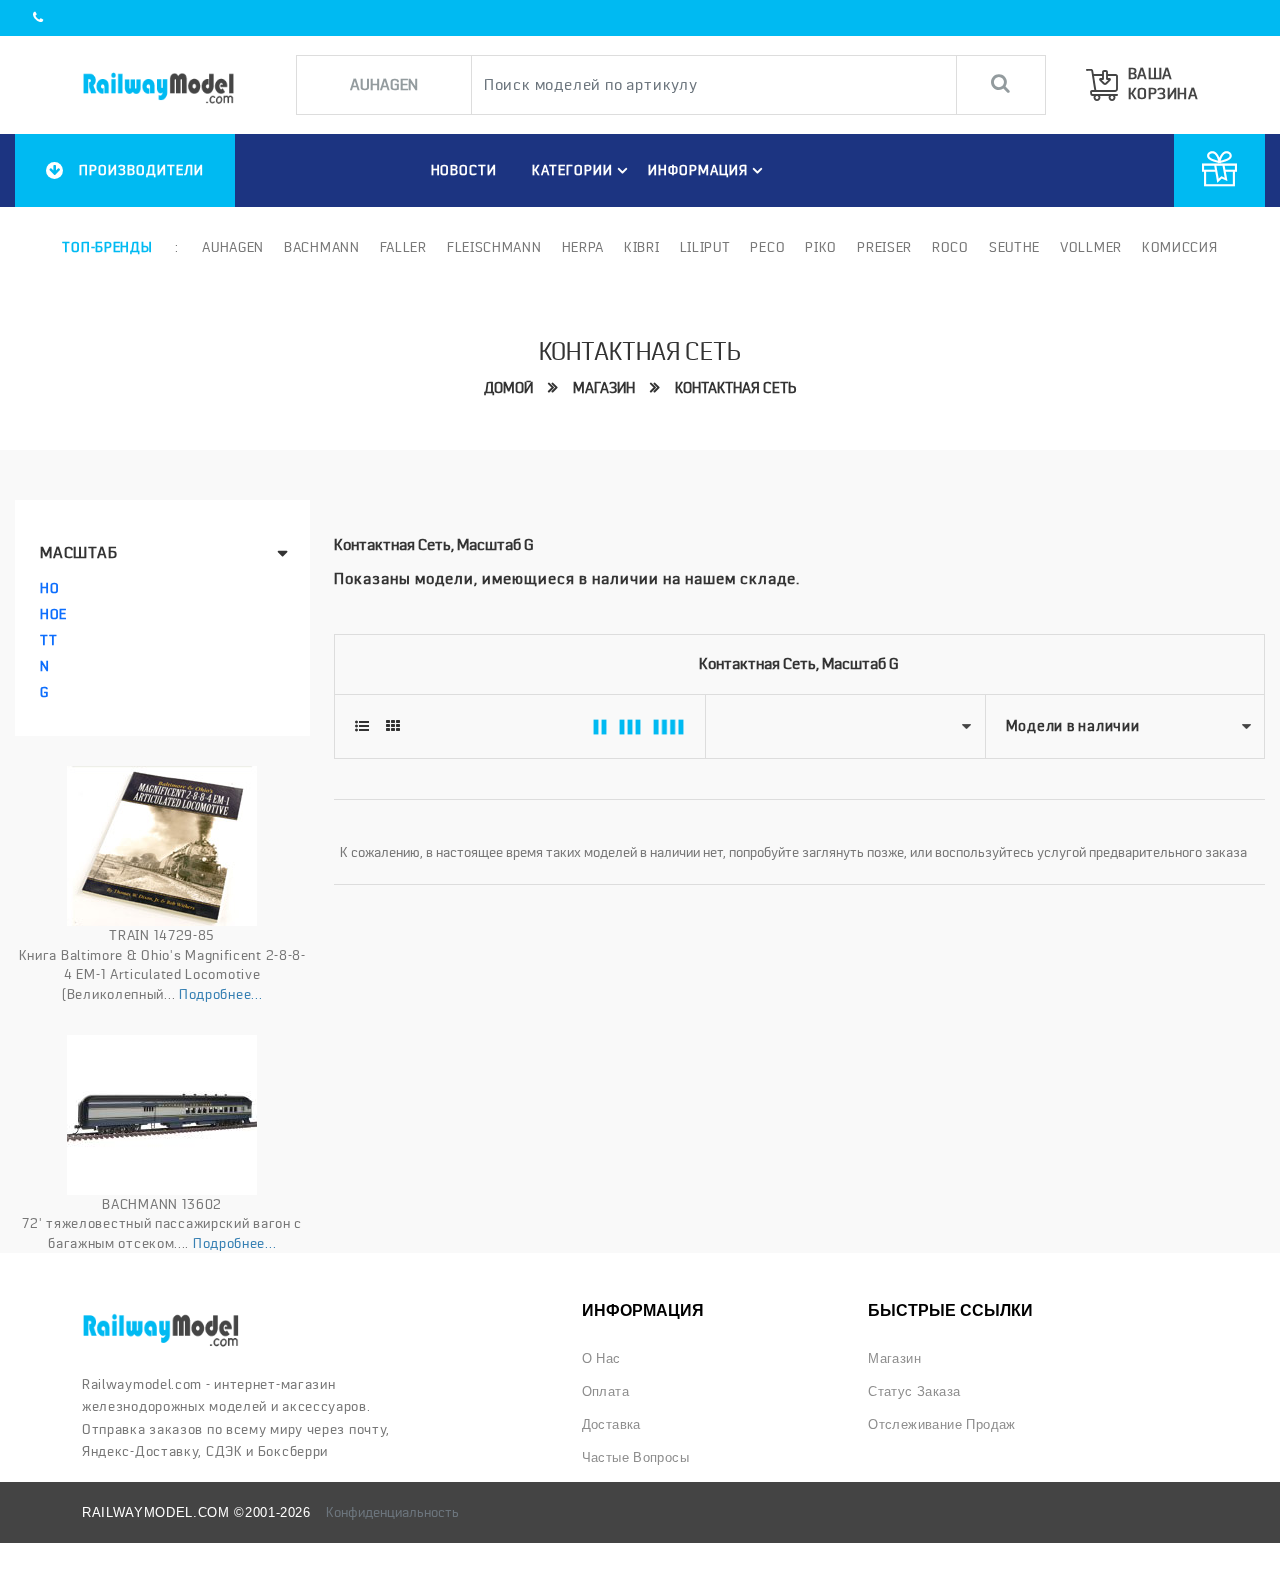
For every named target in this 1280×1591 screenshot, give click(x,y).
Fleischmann (494, 247)
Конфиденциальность (392, 1512)
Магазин (604, 388)
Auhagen (233, 247)
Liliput (705, 247)
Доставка (611, 1424)
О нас (601, 1358)
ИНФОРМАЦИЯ (698, 170)
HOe (53, 614)
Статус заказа (914, 1391)
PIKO (821, 247)
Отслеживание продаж (942, 1424)
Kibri (642, 247)
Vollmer (1091, 247)
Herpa (583, 247)
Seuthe (1014, 247)
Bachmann (322, 247)
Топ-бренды (107, 247)
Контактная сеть (736, 388)
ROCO (950, 247)
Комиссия (1180, 247)
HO (49, 588)
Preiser (884, 247)
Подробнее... (220, 994)
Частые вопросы (636, 1457)
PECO (767, 247)
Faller (403, 247)
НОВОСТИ (464, 170)
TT (48, 640)
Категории (572, 170)
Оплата (605, 1391)
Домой (508, 388)
